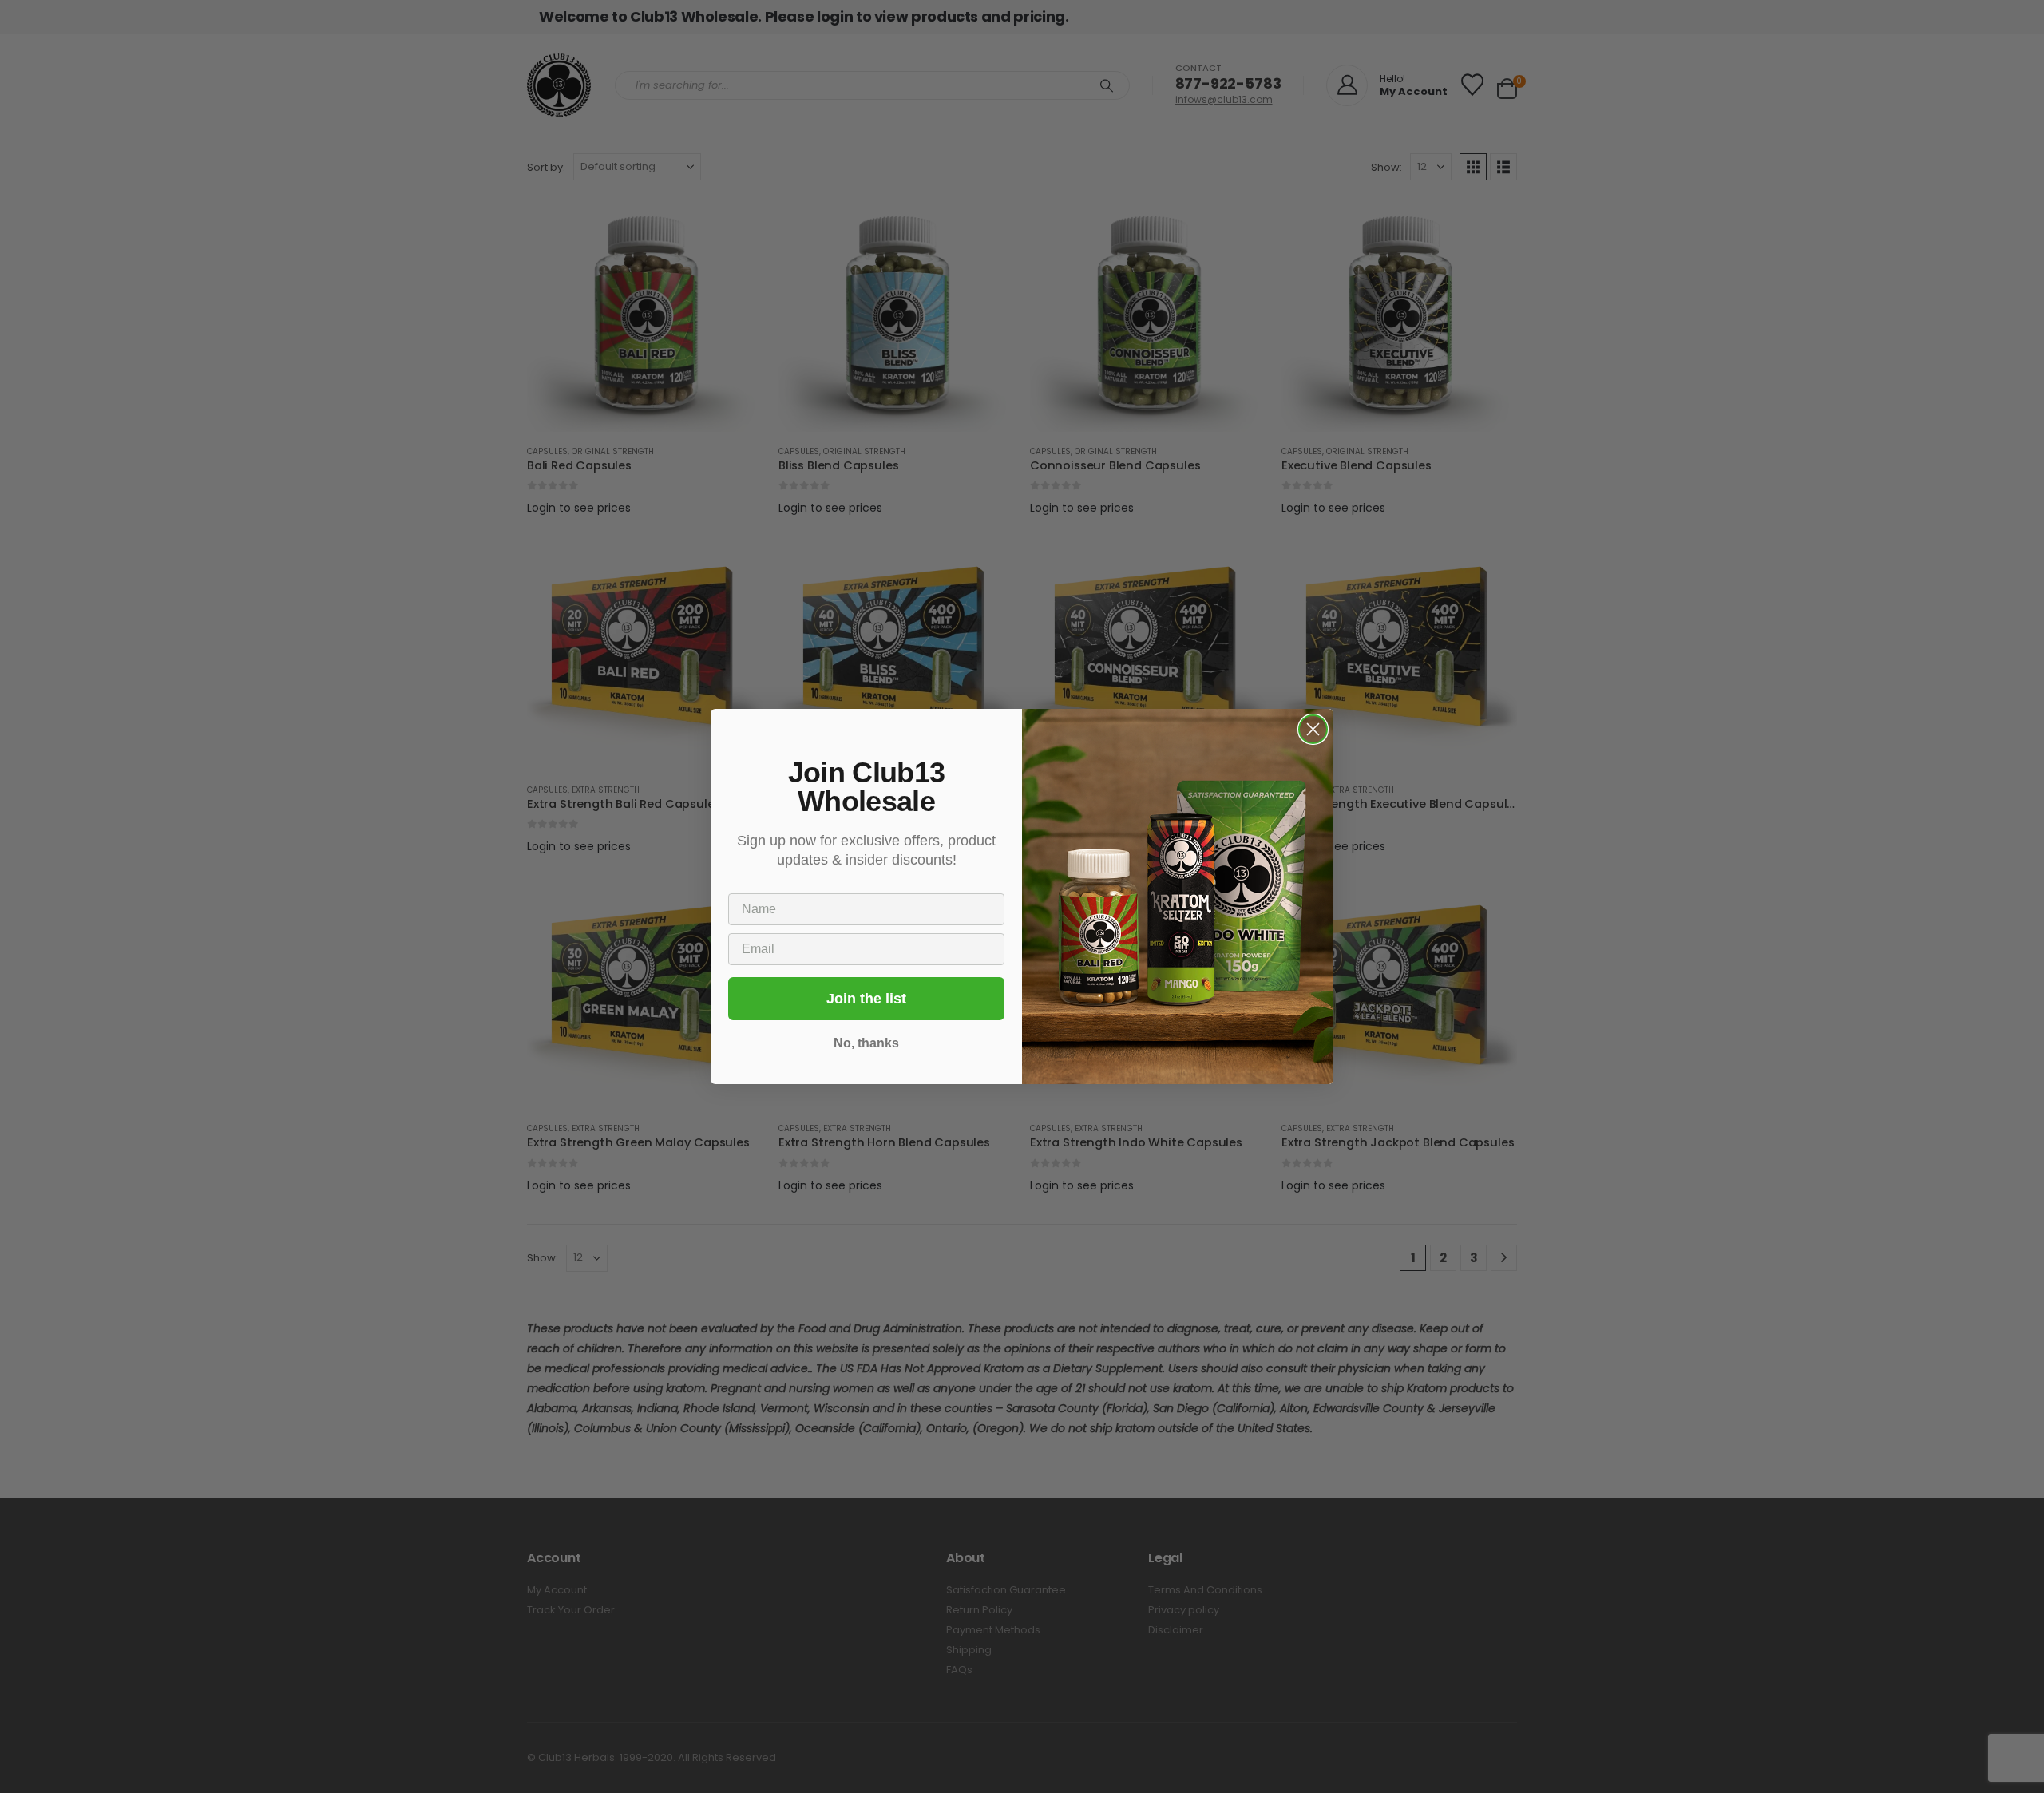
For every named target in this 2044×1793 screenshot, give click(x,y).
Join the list (866, 999)
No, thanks (866, 1043)
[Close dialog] (1313, 729)
